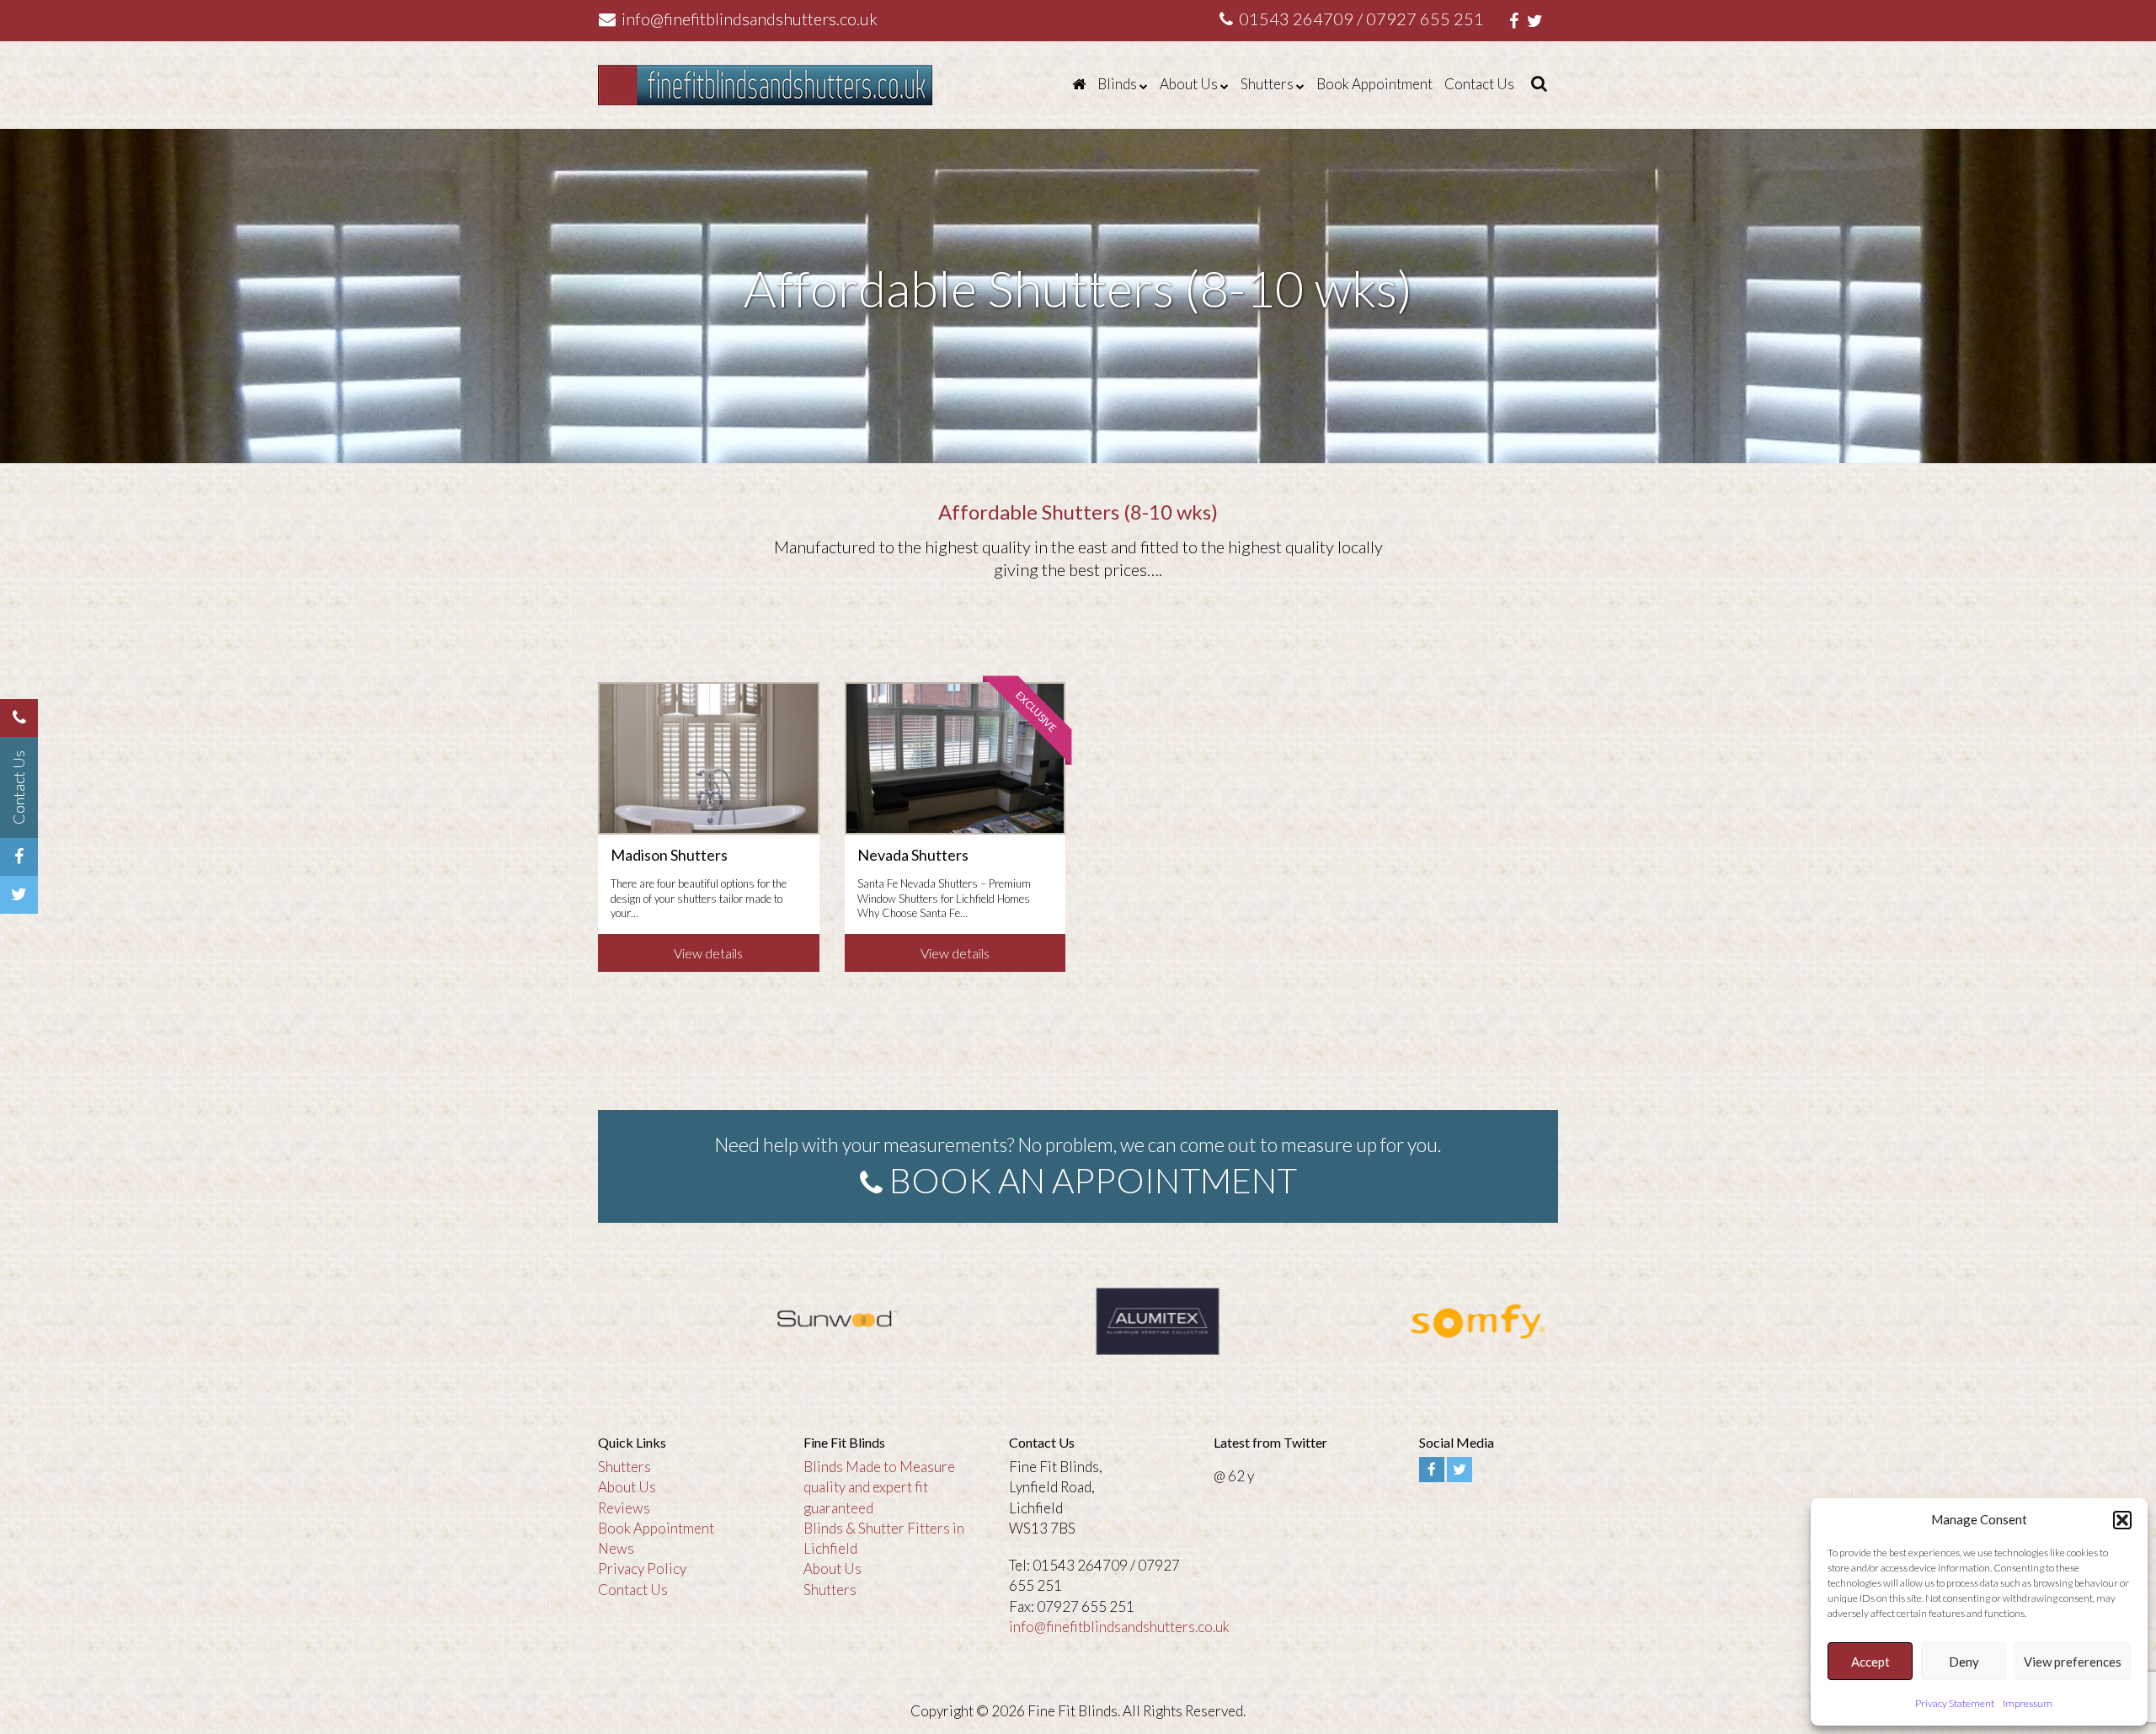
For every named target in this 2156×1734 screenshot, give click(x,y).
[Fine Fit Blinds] (1079, 84)
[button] (2122, 1520)
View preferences (2073, 1662)
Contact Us (1479, 84)
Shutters (1267, 84)
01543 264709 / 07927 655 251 (1360, 19)
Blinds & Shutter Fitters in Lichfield (884, 1538)
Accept (1870, 1662)
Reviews (624, 1508)
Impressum (2028, 1703)
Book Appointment (1374, 84)
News (616, 1548)
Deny (1964, 1662)
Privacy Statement (1955, 1703)
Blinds (1117, 84)
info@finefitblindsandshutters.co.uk (748, 19)
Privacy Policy (642, 1569)
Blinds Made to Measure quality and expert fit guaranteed (879, 1487)
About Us (1189, 84)
